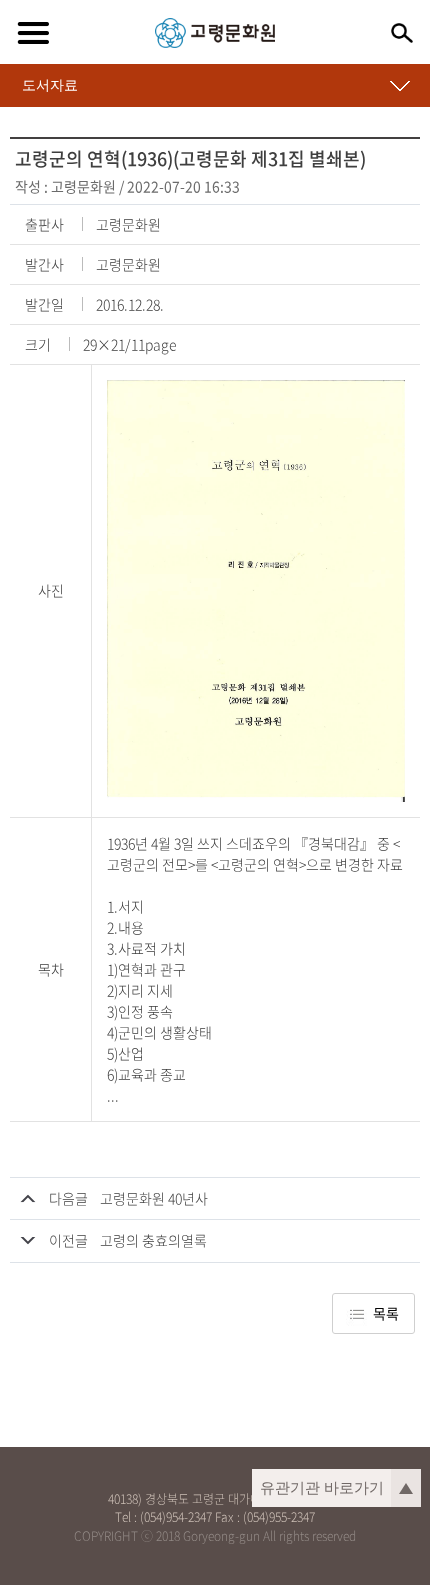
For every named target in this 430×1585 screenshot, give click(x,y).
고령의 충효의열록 (153, 1240)
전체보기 (33, 33)
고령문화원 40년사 (154, 1198)
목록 (386, 1313)
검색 (402, 33)
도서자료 (50, 85)
